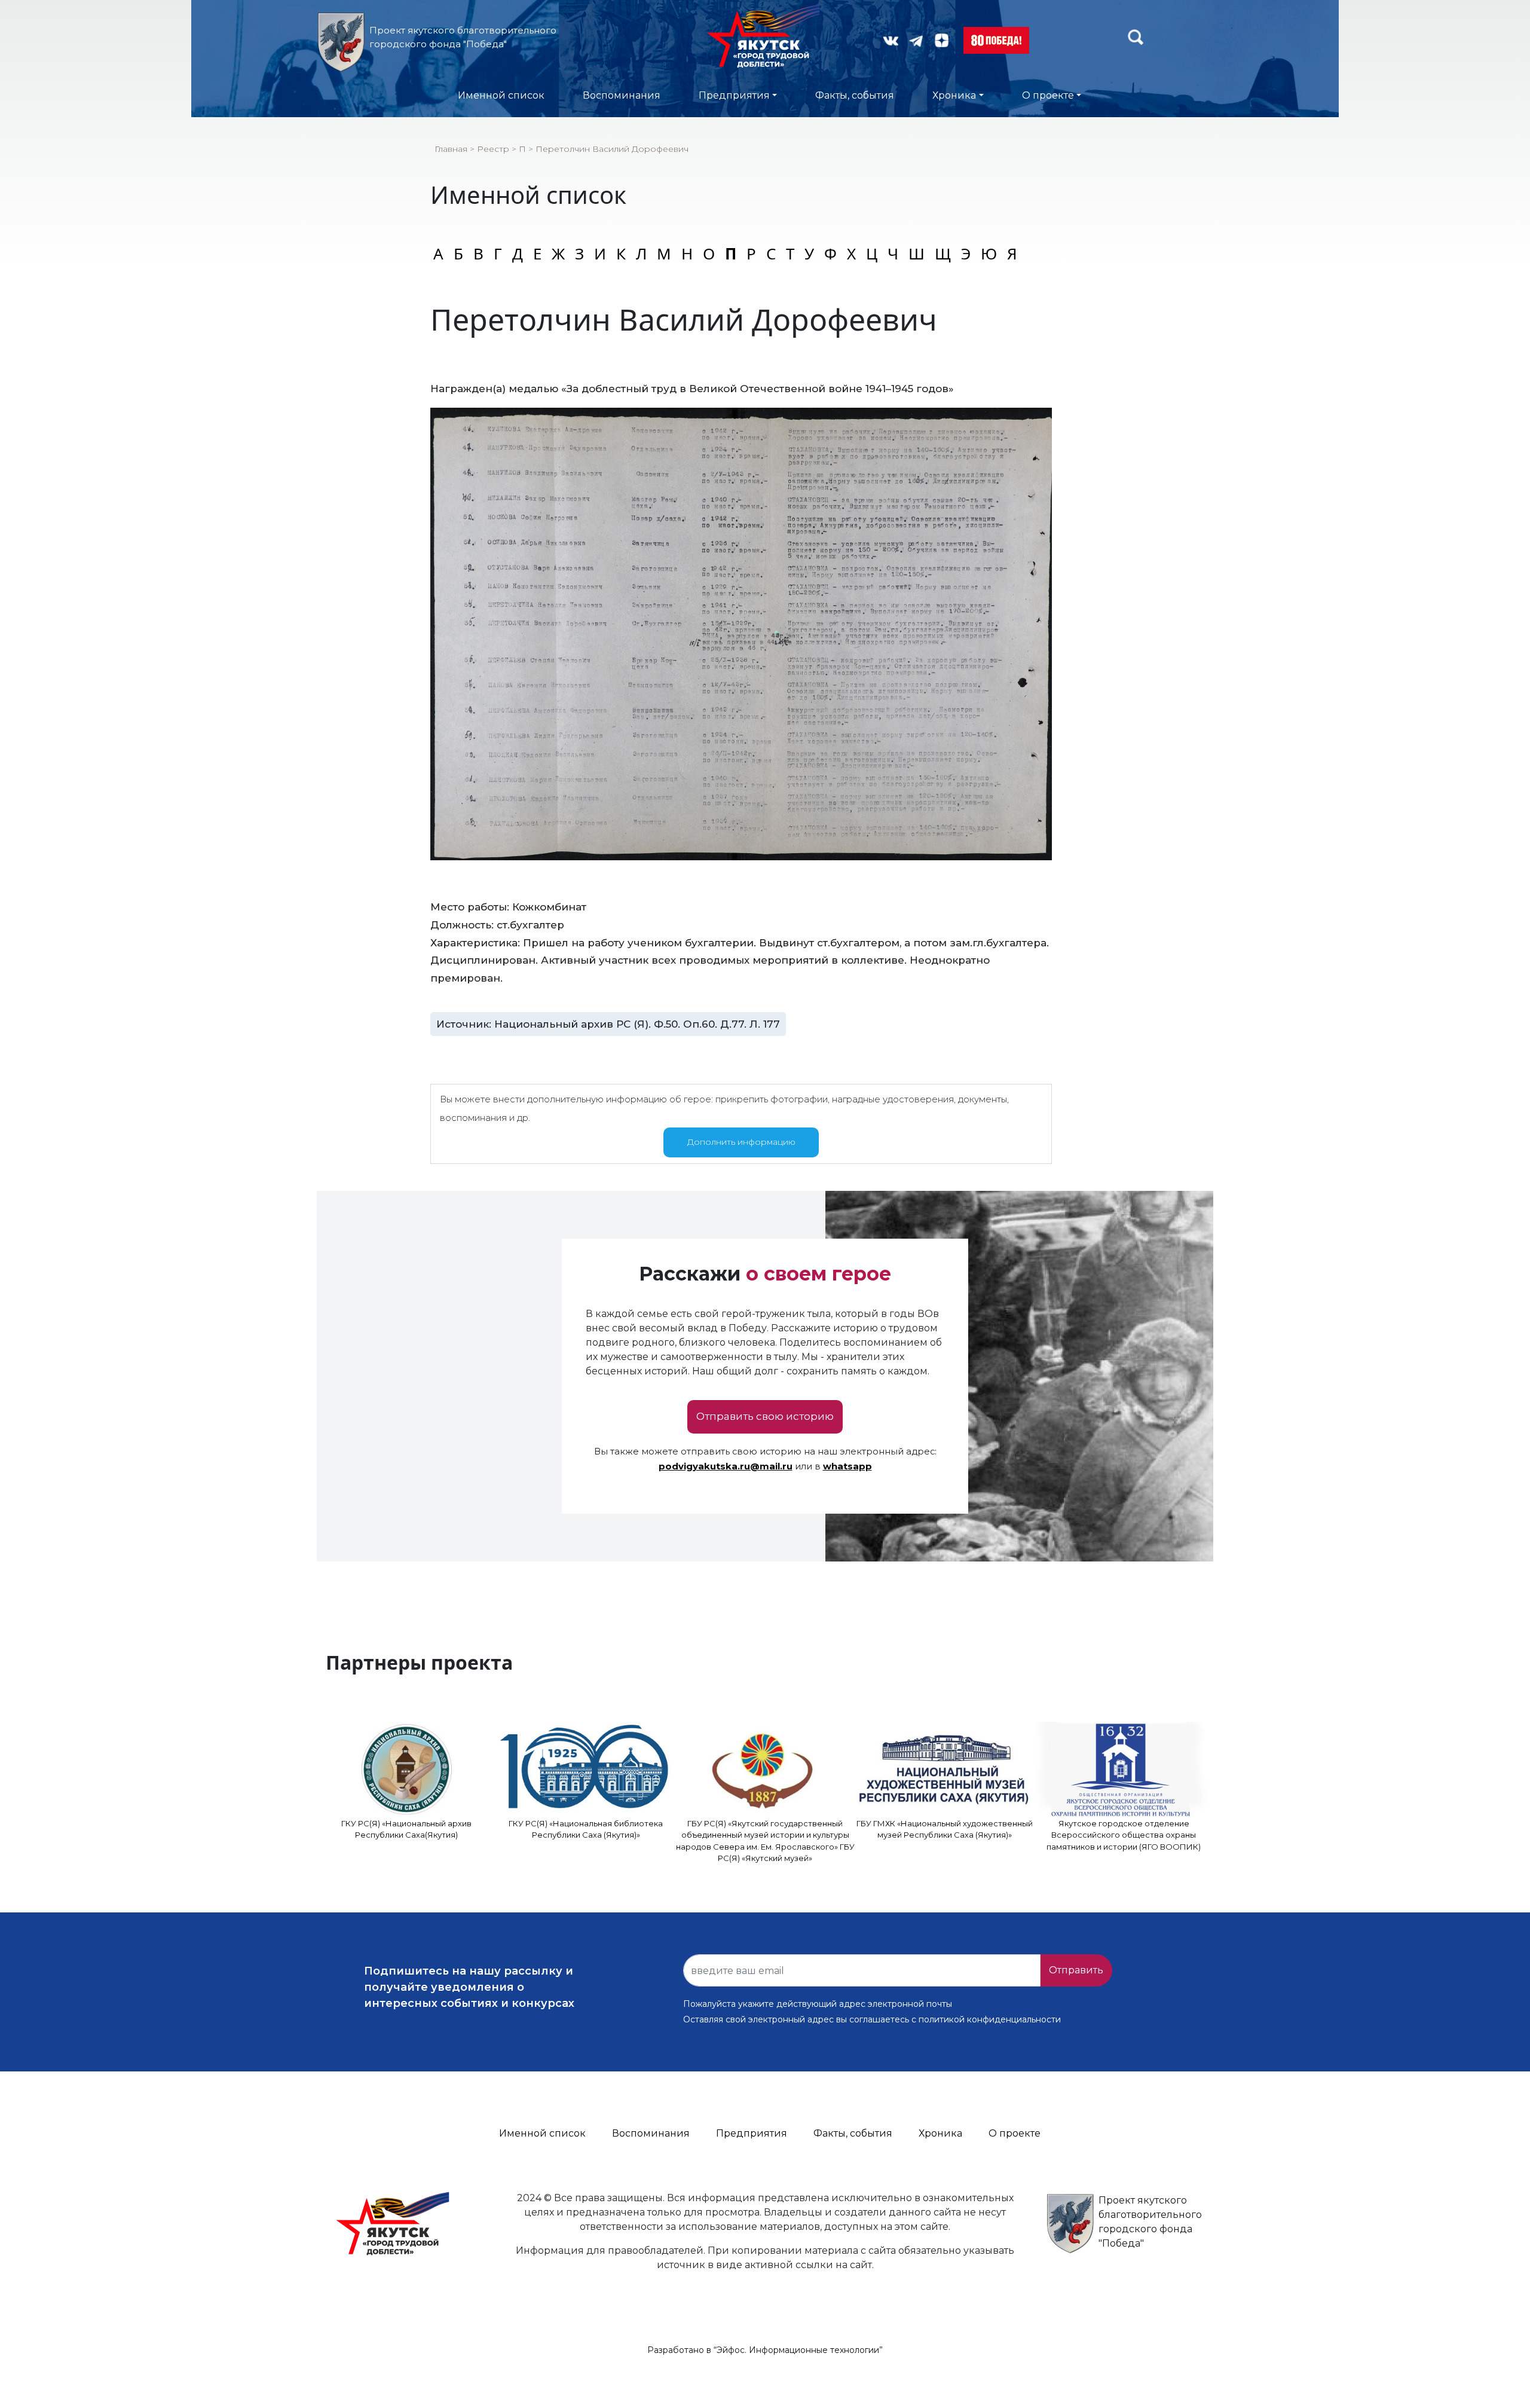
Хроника (954, 95)
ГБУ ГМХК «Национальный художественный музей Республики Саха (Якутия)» (945, 1829)
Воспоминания (622, 95)
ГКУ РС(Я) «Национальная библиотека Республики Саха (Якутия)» (586, 1829)
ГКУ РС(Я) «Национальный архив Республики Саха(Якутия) (406, 1829)
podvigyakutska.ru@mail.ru (726, 1466)
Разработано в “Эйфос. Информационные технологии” (765, 2350)
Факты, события (855, 95)
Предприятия (734, 95)
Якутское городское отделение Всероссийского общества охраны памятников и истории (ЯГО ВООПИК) (1124, 1835)
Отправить (1076, 1970)
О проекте (1048, 95)
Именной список (501, 95)
